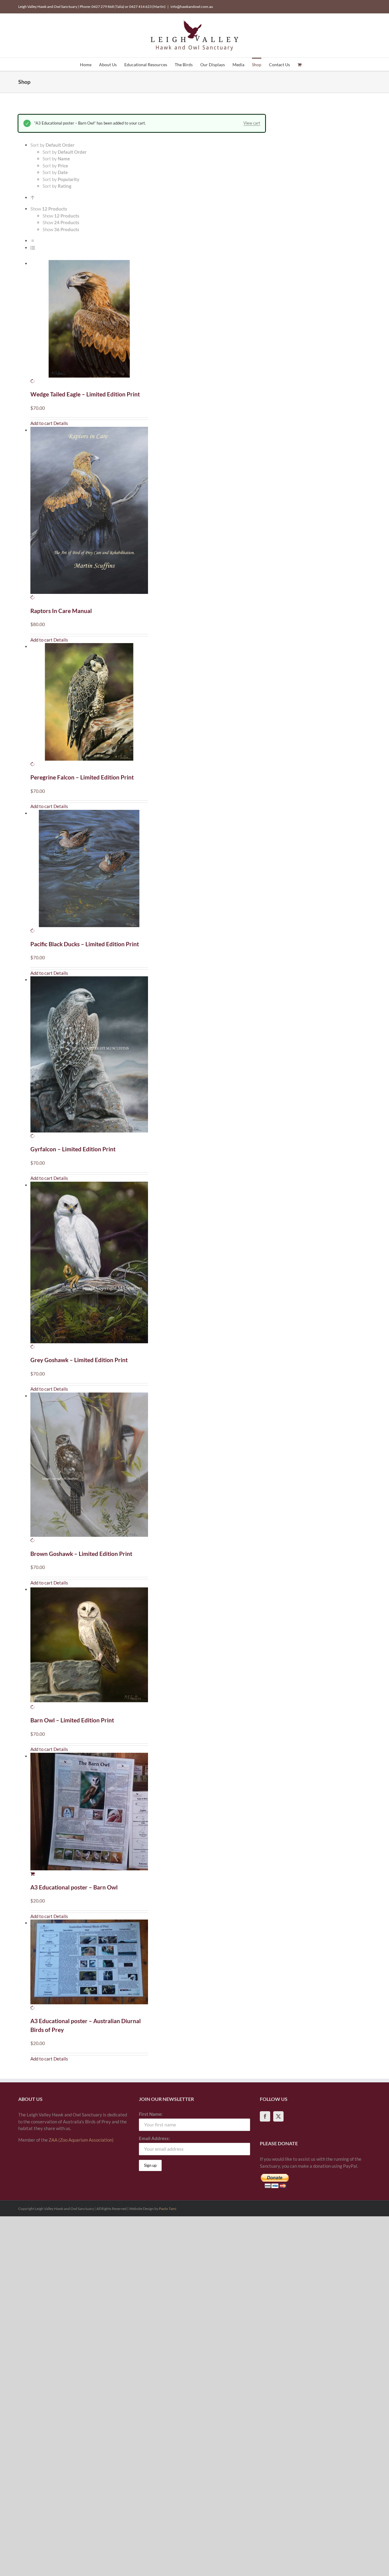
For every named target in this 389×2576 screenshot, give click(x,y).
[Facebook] (265, 2116)
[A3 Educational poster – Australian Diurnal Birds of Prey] (89, 1965)
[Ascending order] (33, 197)
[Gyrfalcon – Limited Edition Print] (89, 1058)
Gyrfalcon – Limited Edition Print (73, 1149)
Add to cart (41, 423)
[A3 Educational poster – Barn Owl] (89, 1815)
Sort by (65, 152)
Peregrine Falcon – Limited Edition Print (82, 777)
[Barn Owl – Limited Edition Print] (89, 1648)
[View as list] (33, 248)
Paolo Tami (168, 2209)
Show (61, 216)
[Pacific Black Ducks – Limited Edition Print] (89, 872)
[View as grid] (33, 241)
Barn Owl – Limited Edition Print (72, 1720)
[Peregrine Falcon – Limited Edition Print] (89, 705)
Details (61, 423)
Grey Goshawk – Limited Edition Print (79, 1360)
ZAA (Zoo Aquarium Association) (81, 2140)
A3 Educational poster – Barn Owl (74, 1887)
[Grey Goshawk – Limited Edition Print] (89, 1266)
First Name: (151, 2114)
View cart (252, 123)
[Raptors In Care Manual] (89, 514)
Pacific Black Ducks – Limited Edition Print (85, 944)
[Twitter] (278, 2116)
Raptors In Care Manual (61, 611)
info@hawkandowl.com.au (192, 7)
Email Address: (154, 2138)
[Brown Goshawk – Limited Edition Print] (89, 1468)
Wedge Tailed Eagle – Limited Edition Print (85, 394)
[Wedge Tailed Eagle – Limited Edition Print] (89, 322)
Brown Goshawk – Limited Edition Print (81, 1554)
